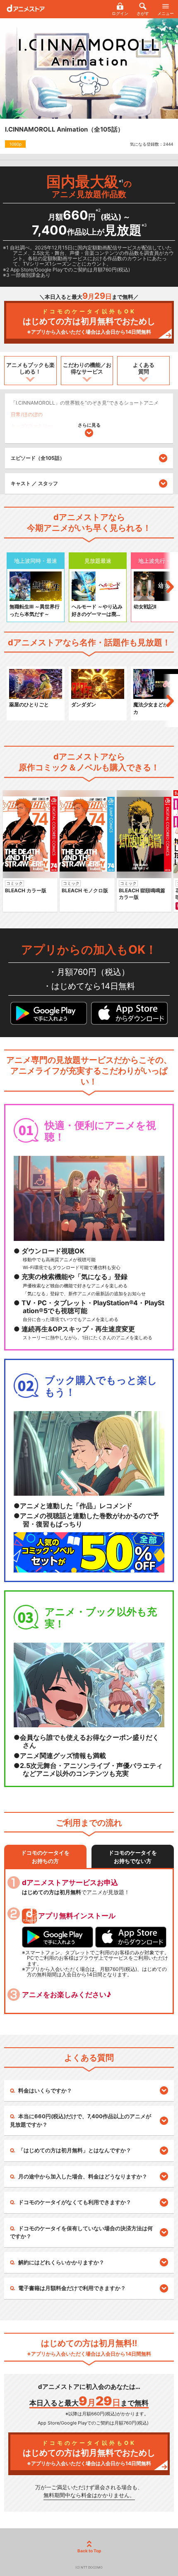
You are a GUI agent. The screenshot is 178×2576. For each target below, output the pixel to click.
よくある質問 (144, 368)
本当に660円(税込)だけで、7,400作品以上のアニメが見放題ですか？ (81, 2120)
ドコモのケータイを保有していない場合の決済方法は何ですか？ (81, 2232)
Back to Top (89, 2551)
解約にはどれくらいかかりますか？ (61, 2262)
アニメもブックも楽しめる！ (30, 368)
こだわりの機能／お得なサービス (87, 368)
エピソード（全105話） (38, 458)
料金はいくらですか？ (45, 2090)
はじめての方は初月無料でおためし (89, 321)
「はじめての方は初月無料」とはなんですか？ (75, 2150)
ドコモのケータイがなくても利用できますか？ (75, 2202)
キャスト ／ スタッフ (34, 483)
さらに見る (89, 425)
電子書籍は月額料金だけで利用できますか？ (72, 2288)
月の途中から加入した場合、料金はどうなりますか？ (83, 2176)
